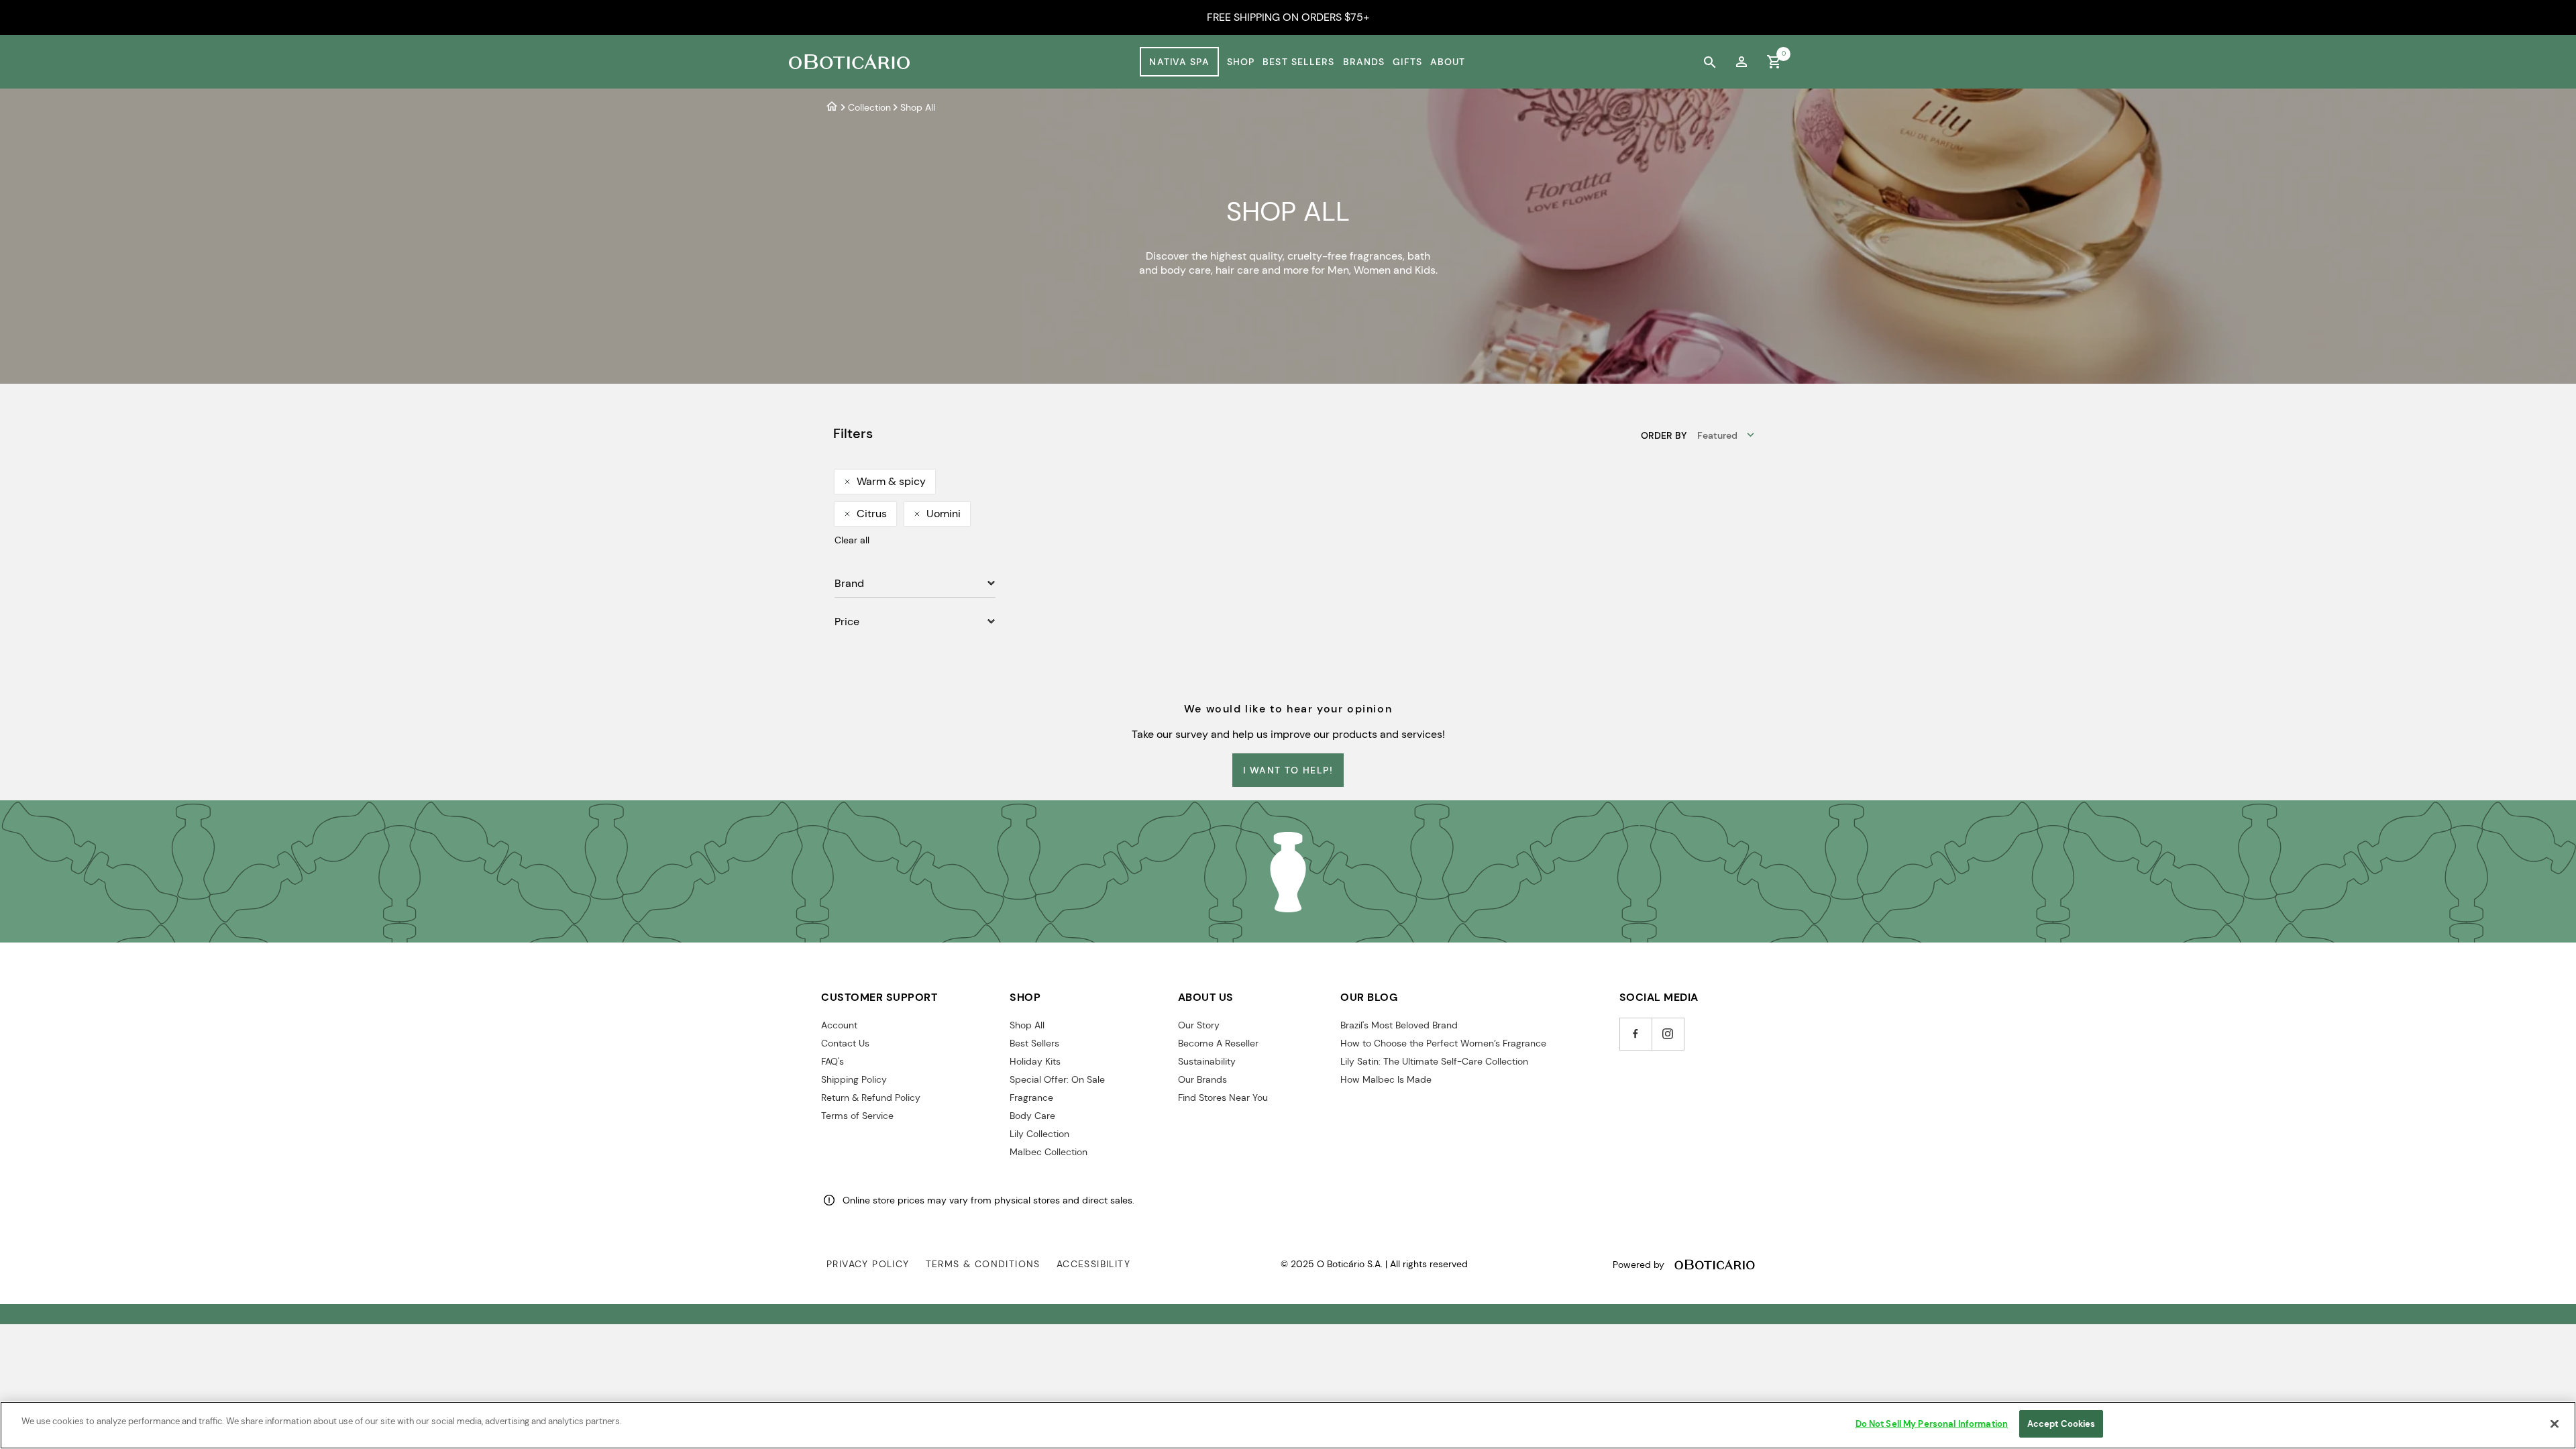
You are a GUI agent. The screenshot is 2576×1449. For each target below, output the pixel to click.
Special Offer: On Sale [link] (1057, 1079)
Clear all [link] (852, 540)
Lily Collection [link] (1039, 1134)
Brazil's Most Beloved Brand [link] (1399, 1025)
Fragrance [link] (1031, 1097)
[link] (1741, 62)
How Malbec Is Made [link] (1386, 1079)
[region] (1288, 1425)
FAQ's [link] (833, 1061)
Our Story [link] (1199, 1025)
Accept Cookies (2061, 1424)
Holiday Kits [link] (1035, 1061)
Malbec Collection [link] (1049, 1152)
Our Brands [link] (1202, 1079)
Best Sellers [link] (1298, 62)
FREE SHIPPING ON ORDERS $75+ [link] (1288, 17)
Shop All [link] (1027, 1025)
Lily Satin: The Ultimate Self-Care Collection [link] (1434, 1061)
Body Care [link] (1032, 1116)
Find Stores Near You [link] (1223, 1097)
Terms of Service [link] (857, 1116)
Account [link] (839, 1025)
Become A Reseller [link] (1218, 1043)
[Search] (1709, 62)
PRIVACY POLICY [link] (868, 1264)
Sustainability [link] (1207, 1061)
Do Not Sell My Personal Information (1932, 1424)
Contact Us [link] (845, 1043)
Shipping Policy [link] (854, 1079)
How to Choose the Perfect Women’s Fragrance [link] (1443, 1043)
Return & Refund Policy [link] (871, 1097)
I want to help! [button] (1288, 770)
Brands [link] (1364, 62)
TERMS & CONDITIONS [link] (983, 1264)
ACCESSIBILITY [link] (1093, 1264)
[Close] (2555, 1424)
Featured (1717, 435)
